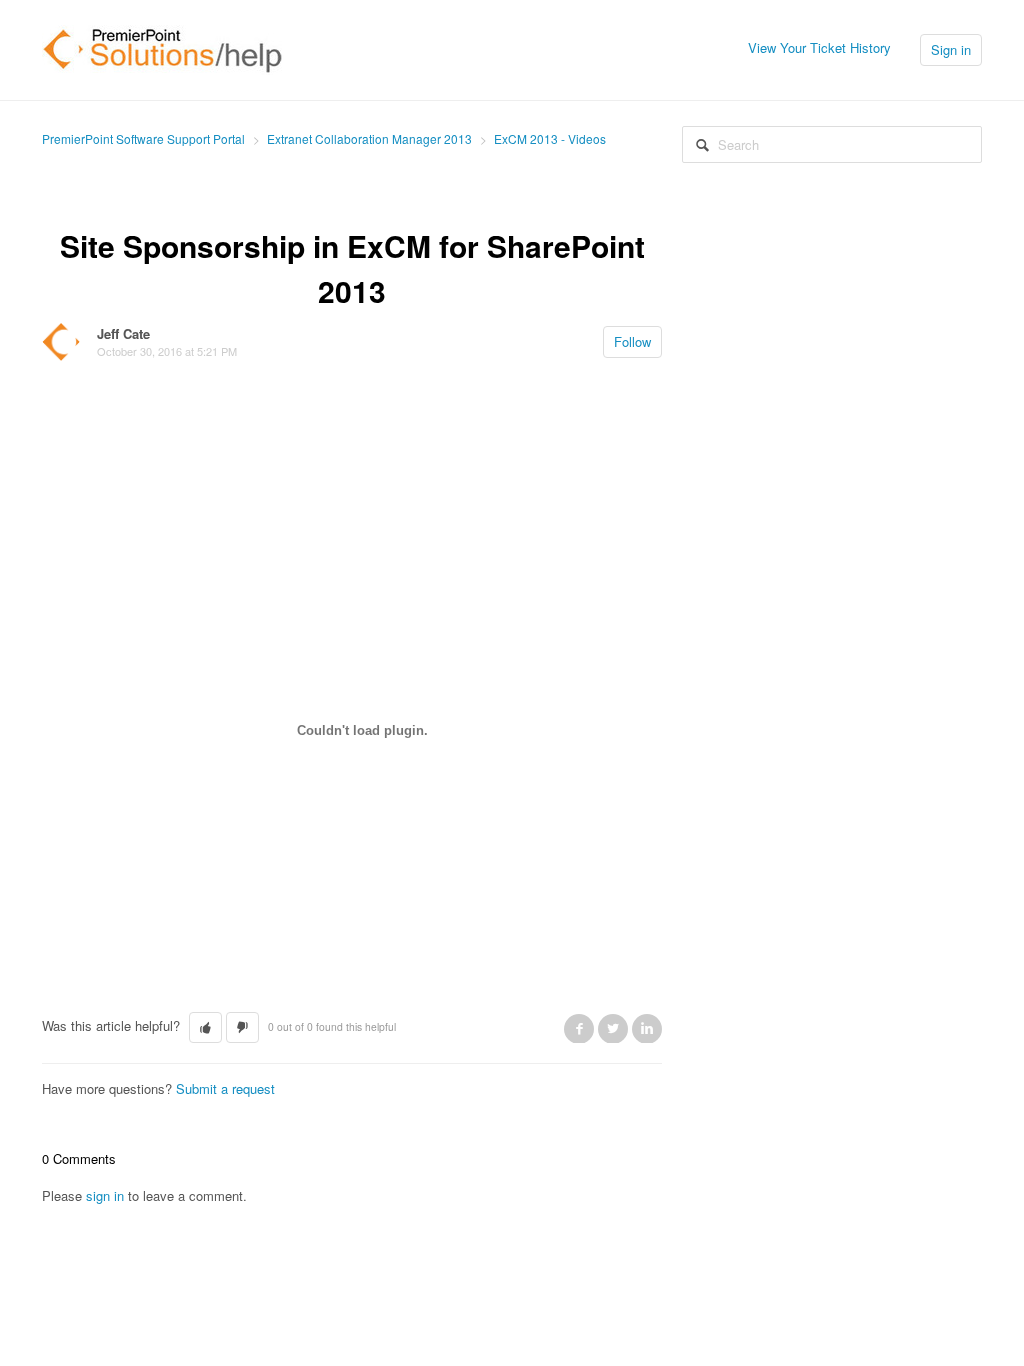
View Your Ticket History (819, 47)
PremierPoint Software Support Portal (143, 138)
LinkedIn (647, 1028)
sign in (105, 1195)
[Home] (163, 47)
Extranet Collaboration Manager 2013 (369, 138)
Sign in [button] (951, 49)
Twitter (613, 1028)
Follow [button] (632, 341)
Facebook (579, 1028)
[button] (205, 1028)
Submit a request (225, 1088)
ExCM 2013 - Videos (550, 138)
